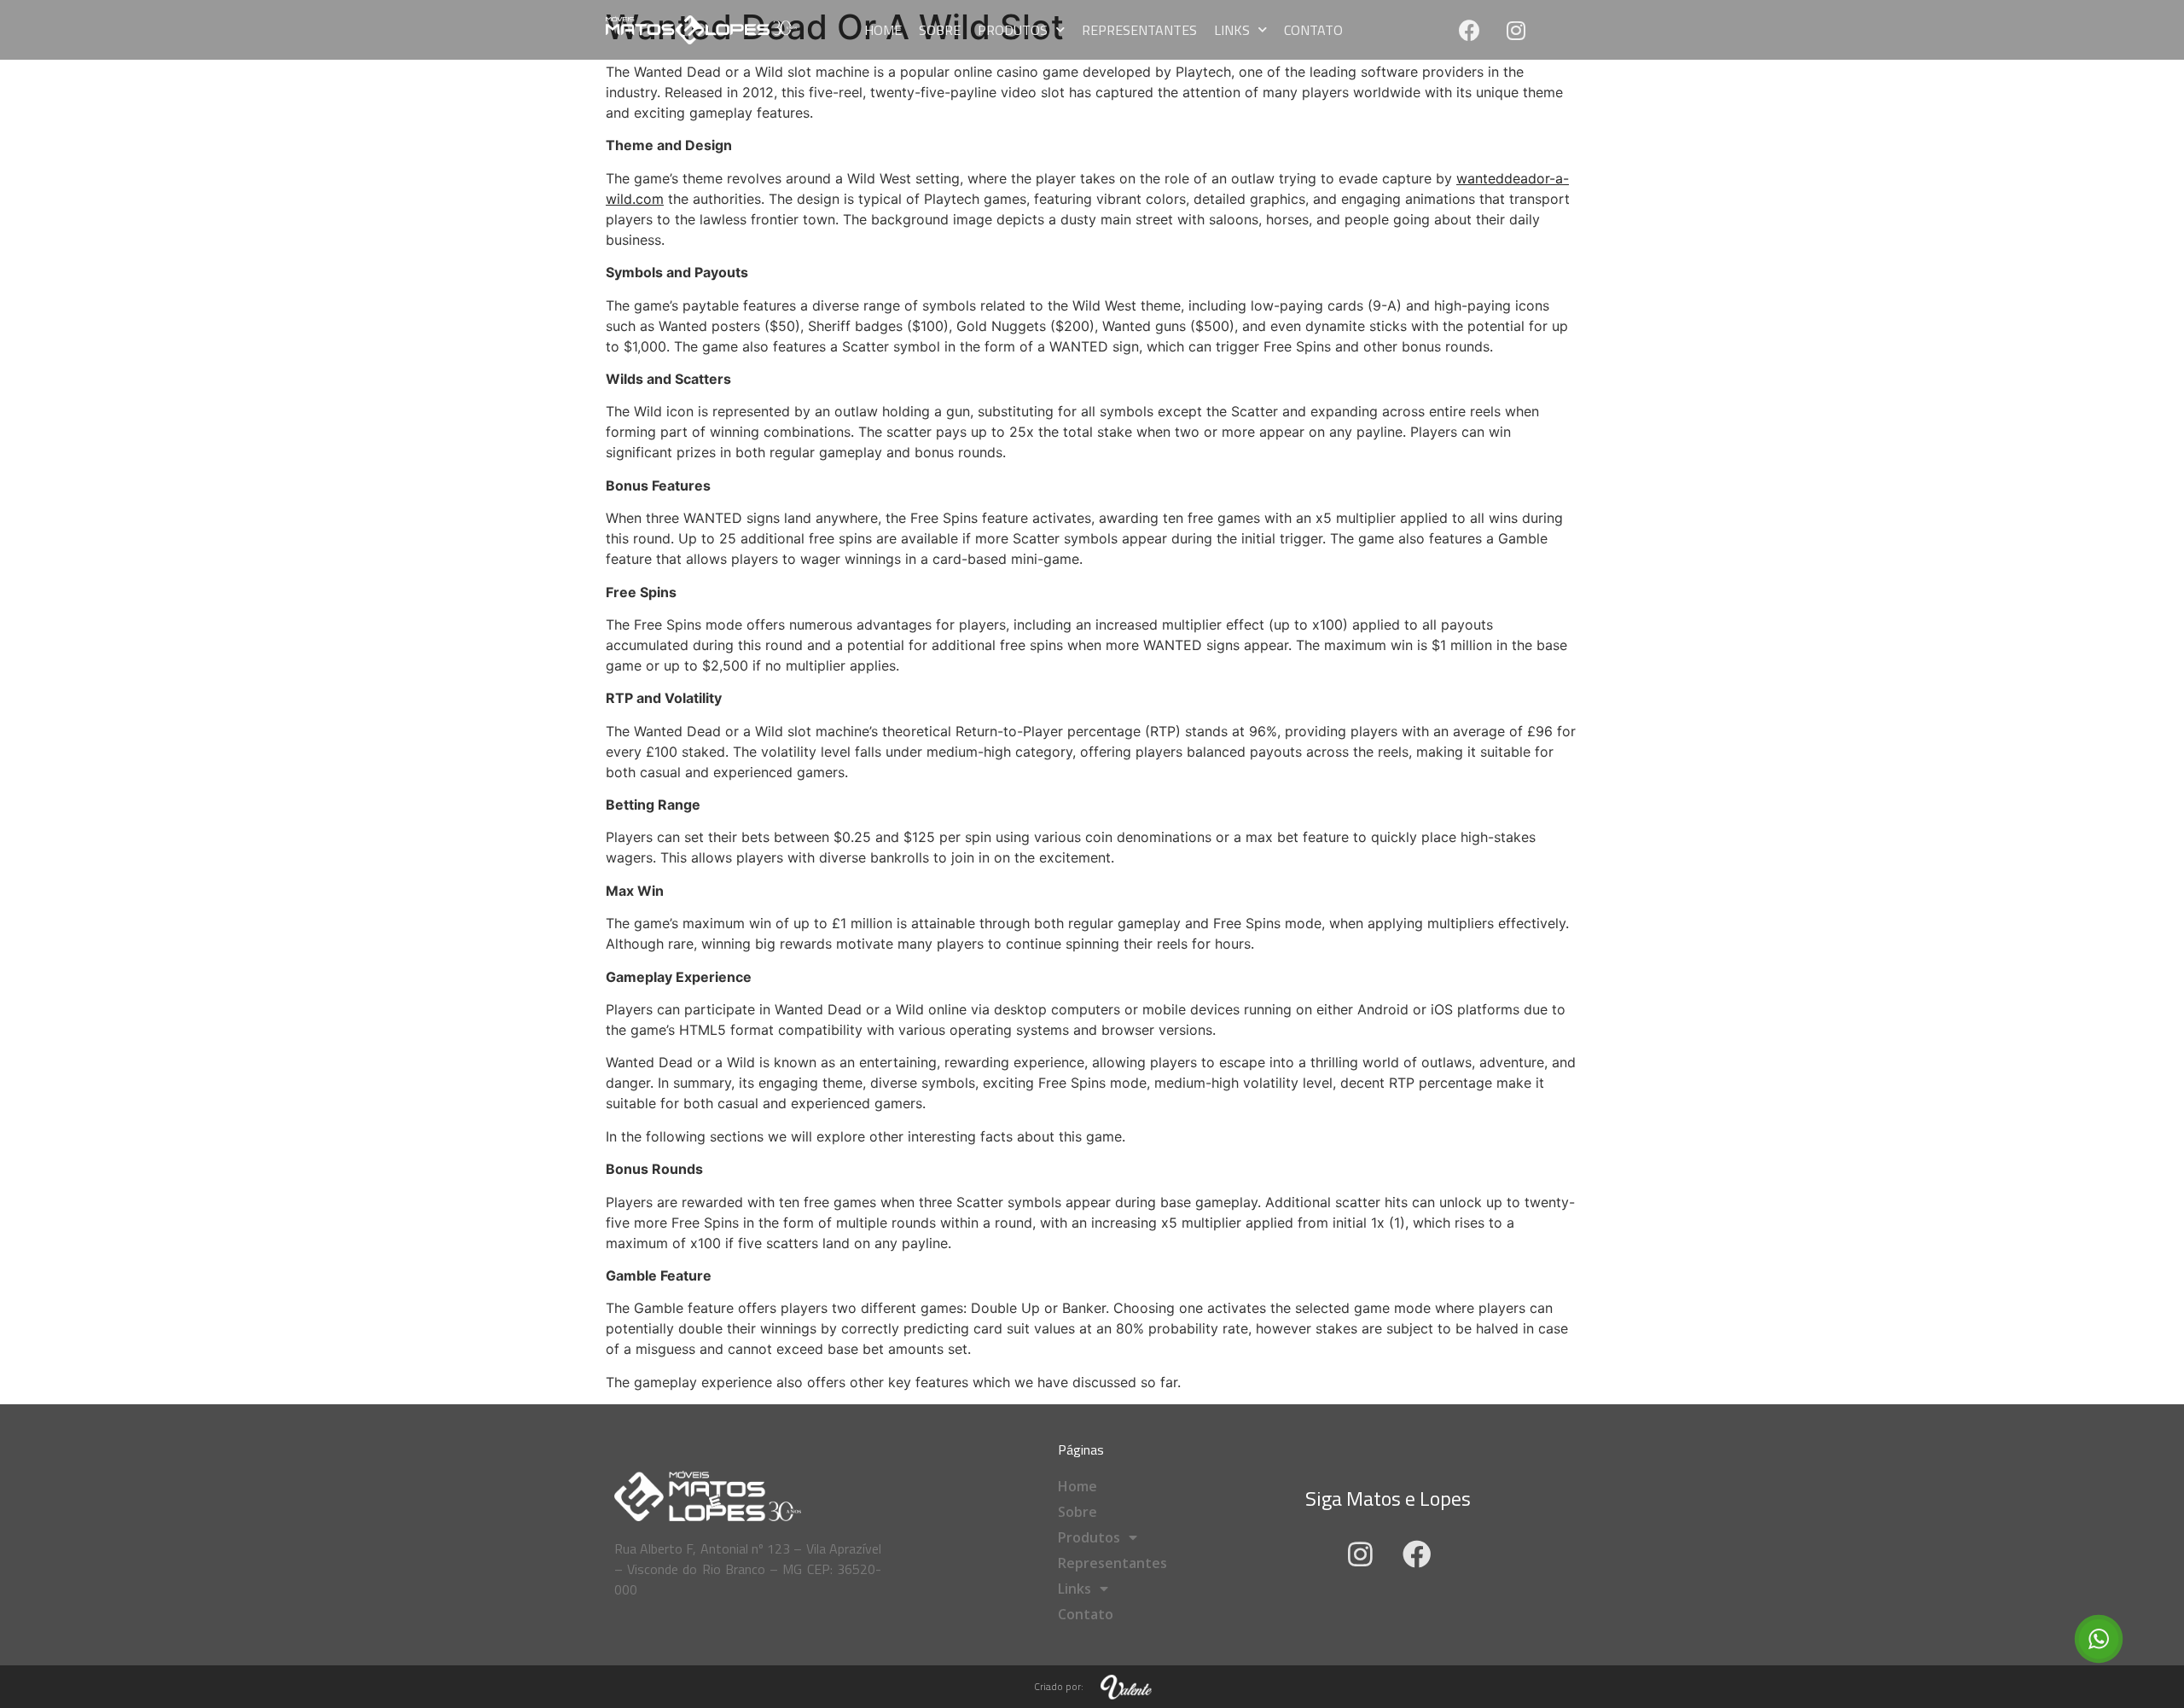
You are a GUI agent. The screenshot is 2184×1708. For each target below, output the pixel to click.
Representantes (1139, 30)
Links (1232, 30)
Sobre (940, 30)
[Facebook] (1469, 30)
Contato (1313, 30)
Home (883, 30)
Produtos (1013, 30)
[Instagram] (1516, 30)
